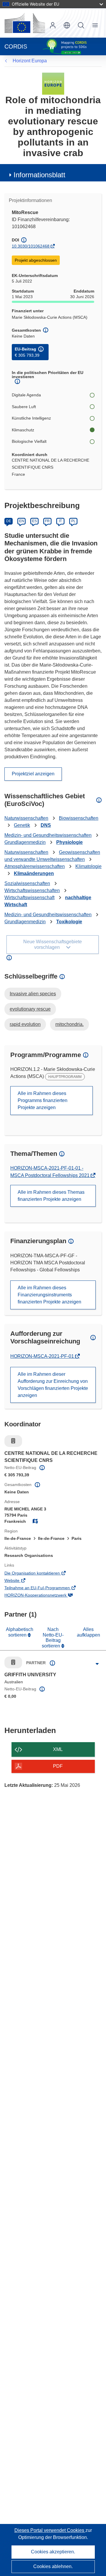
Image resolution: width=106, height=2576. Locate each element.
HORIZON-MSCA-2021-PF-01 (43, 1356)
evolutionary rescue (30, 1009)
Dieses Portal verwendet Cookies (50, 2530)
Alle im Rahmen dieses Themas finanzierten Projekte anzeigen (51, 1196)
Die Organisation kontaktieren (40, 1574)
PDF (58, 1766)
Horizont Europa (30, 61)
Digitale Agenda (26, 395)
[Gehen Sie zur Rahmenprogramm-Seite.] (53, 83)
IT (60, 521)
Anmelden (53, 25)
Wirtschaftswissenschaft (29, 898)
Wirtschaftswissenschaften (32, 890)
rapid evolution (25, 1024)
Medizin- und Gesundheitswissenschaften (48, 835)
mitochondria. (69, 1024)
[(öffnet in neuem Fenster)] (25, 23)
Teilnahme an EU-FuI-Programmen (45, 1588)
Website (20, 1581)
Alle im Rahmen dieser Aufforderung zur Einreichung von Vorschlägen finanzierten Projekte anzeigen (53, 1385)
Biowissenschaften (79, 818)
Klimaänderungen (34, 873)
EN (22, 521)
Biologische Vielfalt (29, 441)
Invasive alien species (33, 994)
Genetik (22, 825)
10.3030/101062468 (31, 246)
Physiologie (69, 842)
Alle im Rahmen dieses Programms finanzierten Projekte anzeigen (43, 1100)
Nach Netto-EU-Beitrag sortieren (53, 1637)
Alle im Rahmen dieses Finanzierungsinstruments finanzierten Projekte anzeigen (49, 1295)
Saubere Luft (24, 407)
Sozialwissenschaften (27, 883)
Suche (81, 25)
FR (47, 521)
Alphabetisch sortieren (20, 1632)
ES (34, 521)
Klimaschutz (23, 430)
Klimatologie (88, 866)
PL (73, 521)
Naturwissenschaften (26, 818)
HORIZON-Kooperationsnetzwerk (44, 1596)
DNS (46, 825)
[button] (67, 25)
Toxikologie (69, 922)
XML (58, 1749)
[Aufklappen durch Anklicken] (97, 1664)
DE (9, 521)
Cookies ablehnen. (53, 2566)
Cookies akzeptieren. (53, 2552)
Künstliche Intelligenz (31, 418)
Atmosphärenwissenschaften (35, 866)
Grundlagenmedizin (25, 842)
